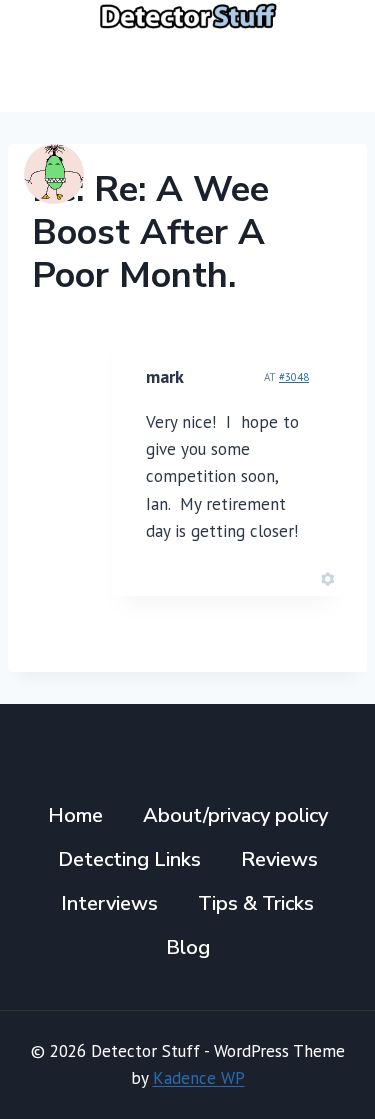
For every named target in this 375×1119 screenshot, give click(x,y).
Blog (188, 947)
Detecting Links (129, 859)
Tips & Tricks (256, 903)
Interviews (109, 903)
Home (75, 815)
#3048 (294, 377)
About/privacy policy (235, 815)
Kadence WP (199, 1078)
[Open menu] (327, 71)
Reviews (279, 859)
